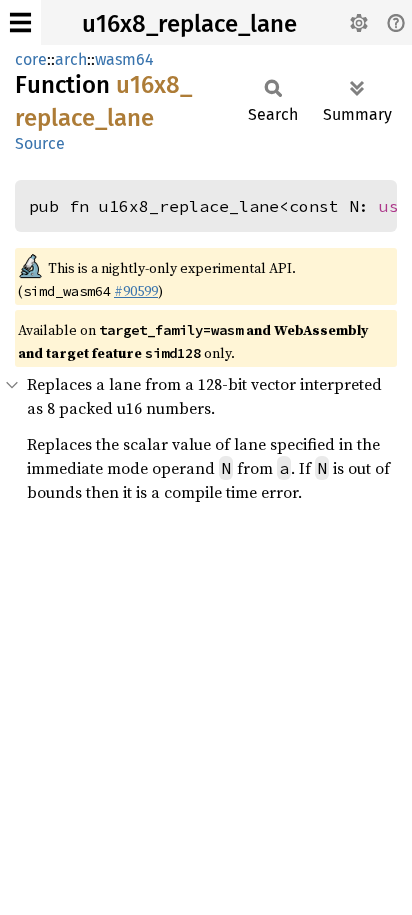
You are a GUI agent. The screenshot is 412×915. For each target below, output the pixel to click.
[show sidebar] (20, 22)
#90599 (136, 291)
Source (40, 143)
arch (71, 59)
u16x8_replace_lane (189, 24)
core (31, 59)
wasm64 (124, 59)
